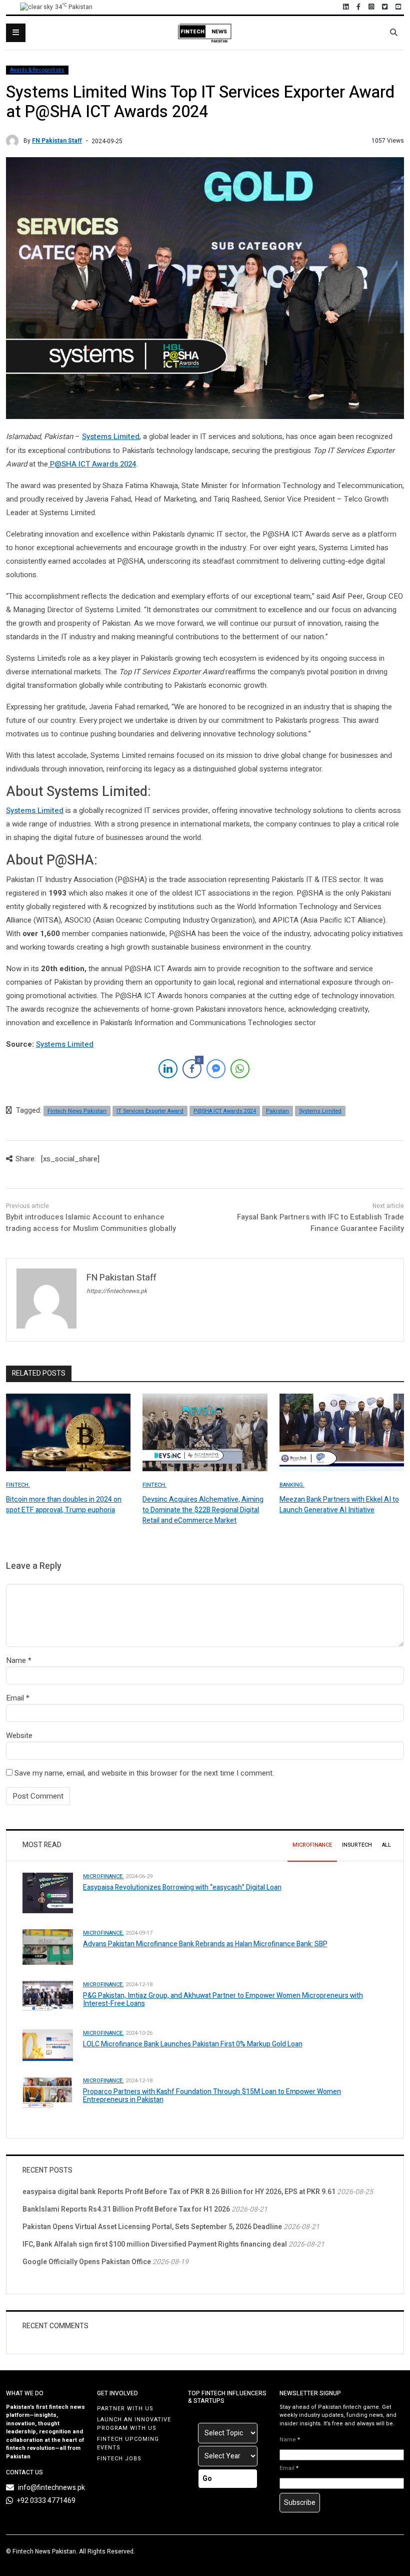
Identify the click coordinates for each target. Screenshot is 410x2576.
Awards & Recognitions (37, 70)
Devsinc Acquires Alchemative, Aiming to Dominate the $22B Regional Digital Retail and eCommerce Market (203, 1510)
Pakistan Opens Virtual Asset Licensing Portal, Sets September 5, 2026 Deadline (152, 2227)
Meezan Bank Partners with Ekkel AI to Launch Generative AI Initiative (339, 1505)
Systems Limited (111, 437)
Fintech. (18, 1485)
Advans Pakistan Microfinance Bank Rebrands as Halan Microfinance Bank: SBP (205, 1944)
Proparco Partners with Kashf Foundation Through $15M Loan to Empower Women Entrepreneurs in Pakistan (212, 2096)
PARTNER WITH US (125, 2409)
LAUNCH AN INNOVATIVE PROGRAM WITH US (134, 2424)
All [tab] (386, 1845)
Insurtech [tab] (357, 1845)
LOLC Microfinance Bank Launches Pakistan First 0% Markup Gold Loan (193, 2044)
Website (19, 1736)
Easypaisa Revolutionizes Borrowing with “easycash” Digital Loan (182, 1887)
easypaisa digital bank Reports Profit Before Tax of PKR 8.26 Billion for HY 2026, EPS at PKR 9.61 (179, 2192)
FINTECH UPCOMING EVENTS (128, 2443)
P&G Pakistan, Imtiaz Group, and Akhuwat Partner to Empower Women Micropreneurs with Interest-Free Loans (223, 2000)
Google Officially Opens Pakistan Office (87, 2262)
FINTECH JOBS (119, 2459)
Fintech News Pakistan (77, 1111)
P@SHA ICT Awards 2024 (92, 464)
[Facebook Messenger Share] (216, 1069)
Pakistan (277, 1111)
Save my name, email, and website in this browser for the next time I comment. (144, 1773)
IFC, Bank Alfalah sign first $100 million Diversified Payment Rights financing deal (155, 2244)
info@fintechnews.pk (51, 2488)
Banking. (292, 1485)
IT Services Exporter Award (150, 1111)
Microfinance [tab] (312, 1845)
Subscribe (300, 2503)
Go (207, 2479)
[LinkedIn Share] (168, 1069)
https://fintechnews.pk (117, 1291)
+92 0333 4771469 (46, 2501)
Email (15, 1698)
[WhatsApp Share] (240, 1069)
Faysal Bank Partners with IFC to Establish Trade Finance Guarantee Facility (320, 1223)
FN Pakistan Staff (57, 141)
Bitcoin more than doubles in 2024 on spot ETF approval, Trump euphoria (64, 1505)
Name (16, 1660)
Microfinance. (103, 1876)
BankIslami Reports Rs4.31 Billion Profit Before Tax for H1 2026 (126, 2209)
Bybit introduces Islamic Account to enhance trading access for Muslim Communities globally (91, 1223)
